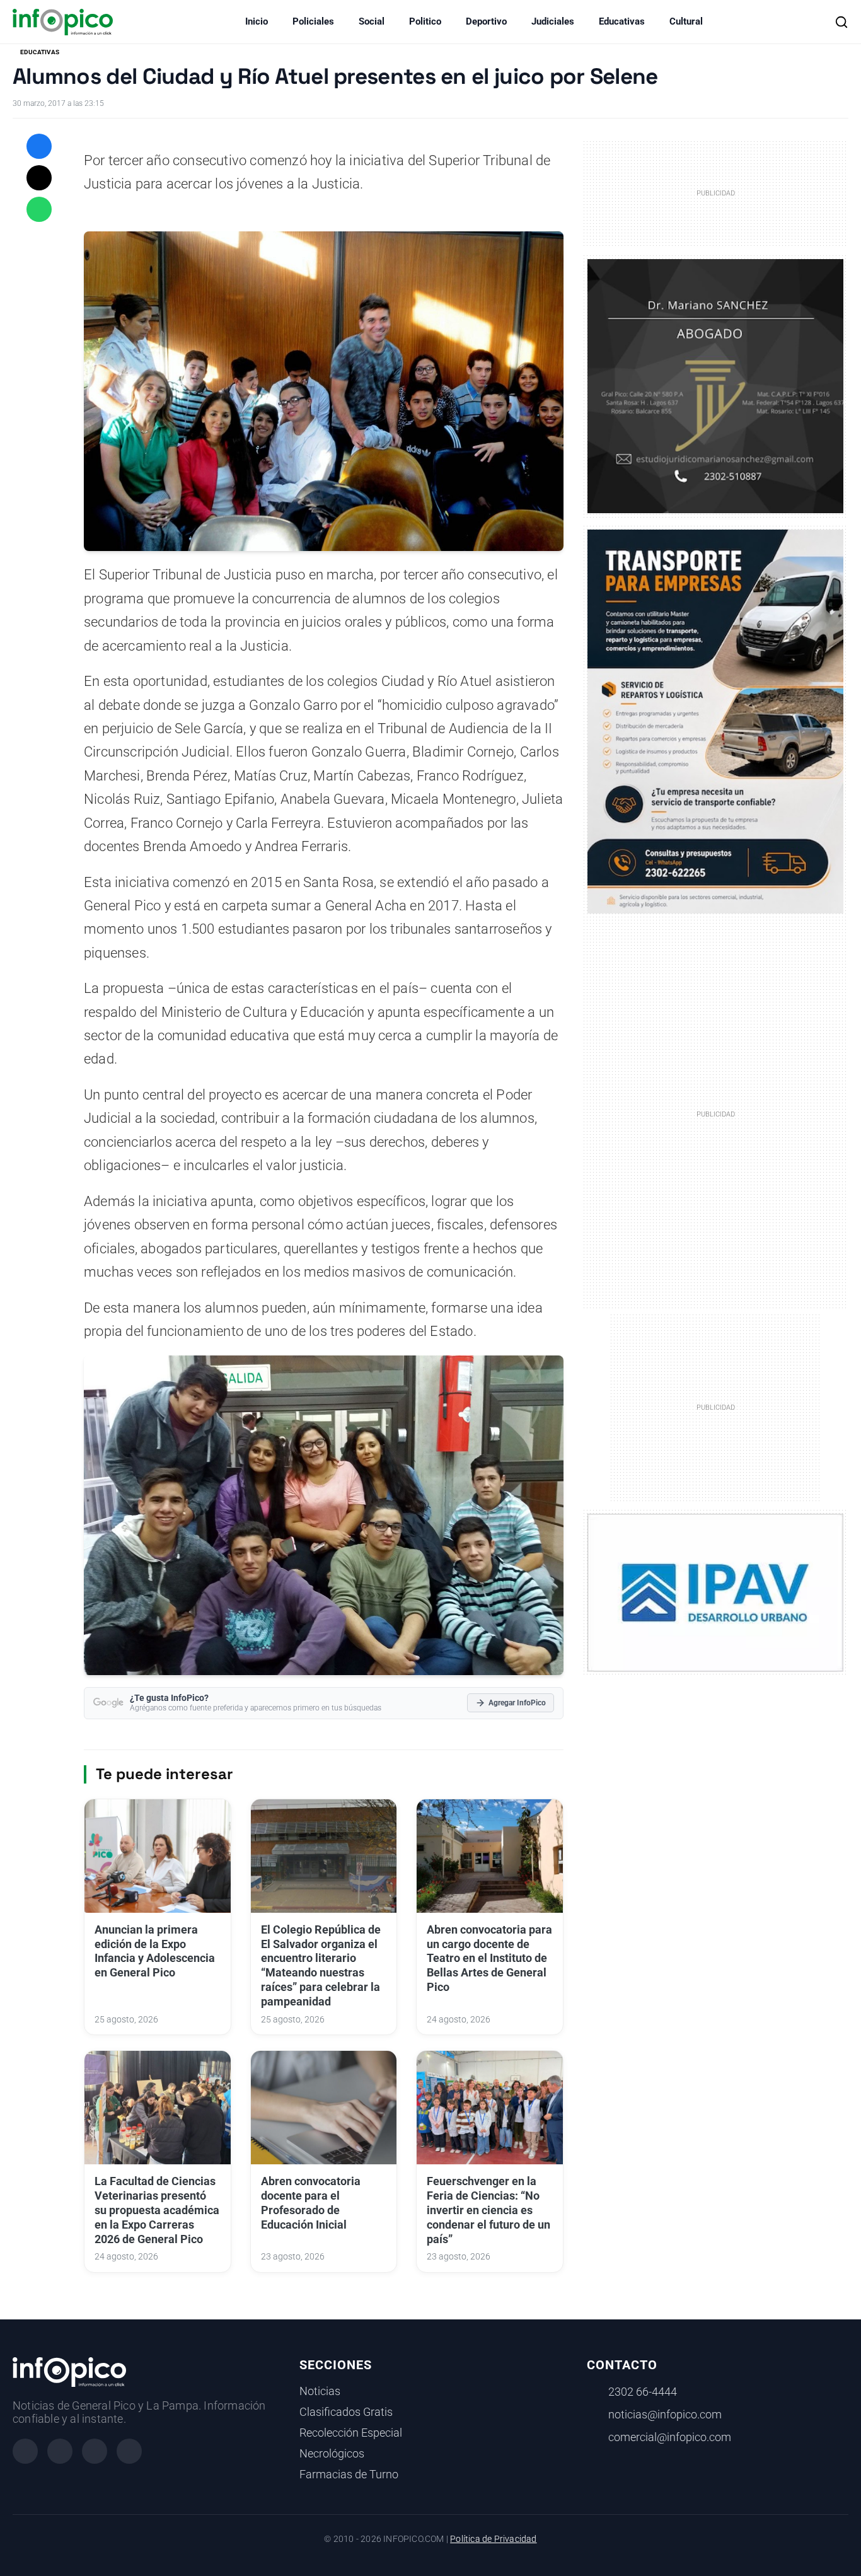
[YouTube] (129, 2451)
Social (372, 21)
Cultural (686, 21)
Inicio (257, 21)
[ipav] (715, 1592)
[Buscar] (841, 22)
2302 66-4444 (643, 2392)
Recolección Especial (351, 2433)
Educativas (622, 21)
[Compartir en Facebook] (39, 146)
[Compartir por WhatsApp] (39, 209)
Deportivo (486, 21)
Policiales (313, 21)
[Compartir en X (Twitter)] (39, 178)
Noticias (320, 2391)
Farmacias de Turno (349, 2474)
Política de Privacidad (493, 2539)
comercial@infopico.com (670, 2437)
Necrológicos (332, 2454)
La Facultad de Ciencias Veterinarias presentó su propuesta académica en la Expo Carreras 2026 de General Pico (157, 2210)
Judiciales (553, 21)
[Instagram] (60, 2451)
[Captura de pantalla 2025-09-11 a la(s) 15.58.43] (715, 385)
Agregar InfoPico (517, 1703)
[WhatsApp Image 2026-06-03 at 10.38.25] (715, 722)
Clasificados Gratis (346, 2412)
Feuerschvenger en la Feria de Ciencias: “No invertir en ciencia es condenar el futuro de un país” (488, 2210)
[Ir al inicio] (63, 22)
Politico (425, 21)
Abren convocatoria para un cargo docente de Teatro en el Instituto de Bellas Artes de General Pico (489, 1958)
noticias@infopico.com (665, 2415)
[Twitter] (95, 2451)
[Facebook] (25, 2451)
